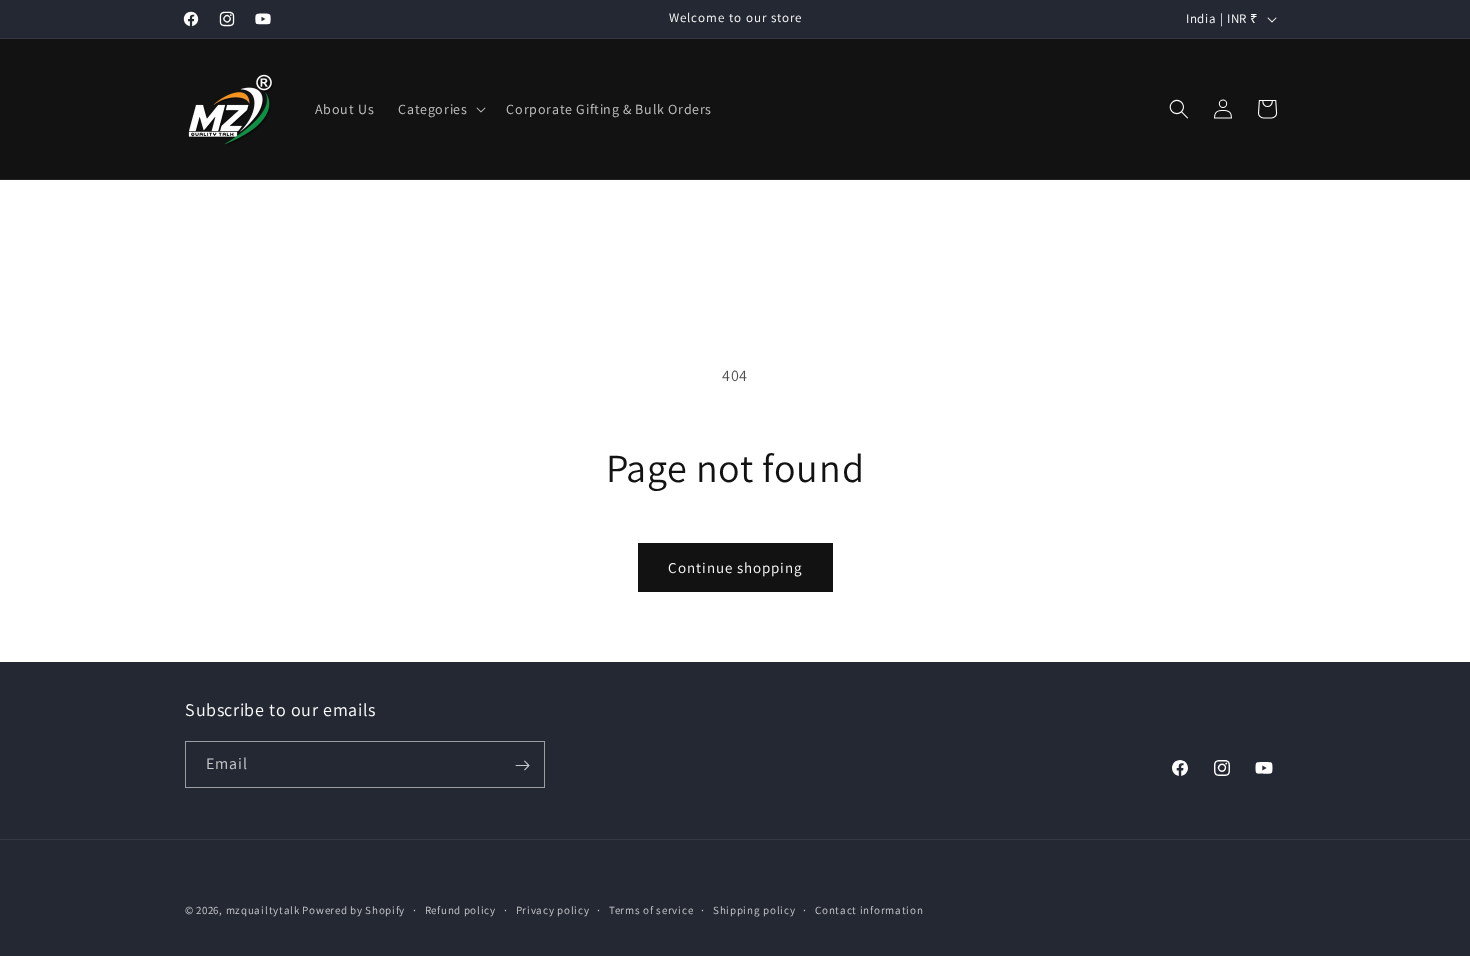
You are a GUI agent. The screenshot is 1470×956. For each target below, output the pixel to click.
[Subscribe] (522, 765)
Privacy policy (553, 909)
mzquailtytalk (263, 910)
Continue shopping (735, 567)
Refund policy (460, 909)
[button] (440, 109)
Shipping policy (754, 909)
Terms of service (651, 909)
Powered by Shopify (353, 910)
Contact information (869, 909)
